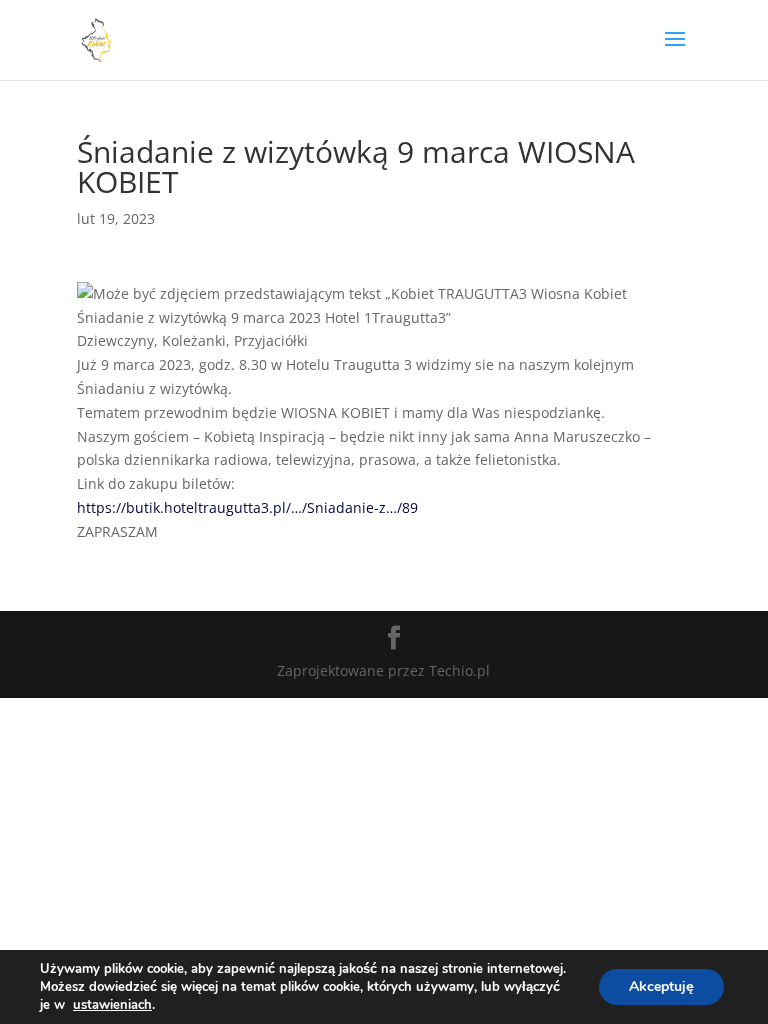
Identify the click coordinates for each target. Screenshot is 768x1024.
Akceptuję (661, 986)
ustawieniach (112, 1005)
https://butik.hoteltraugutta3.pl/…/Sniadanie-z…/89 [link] (247, 507)
